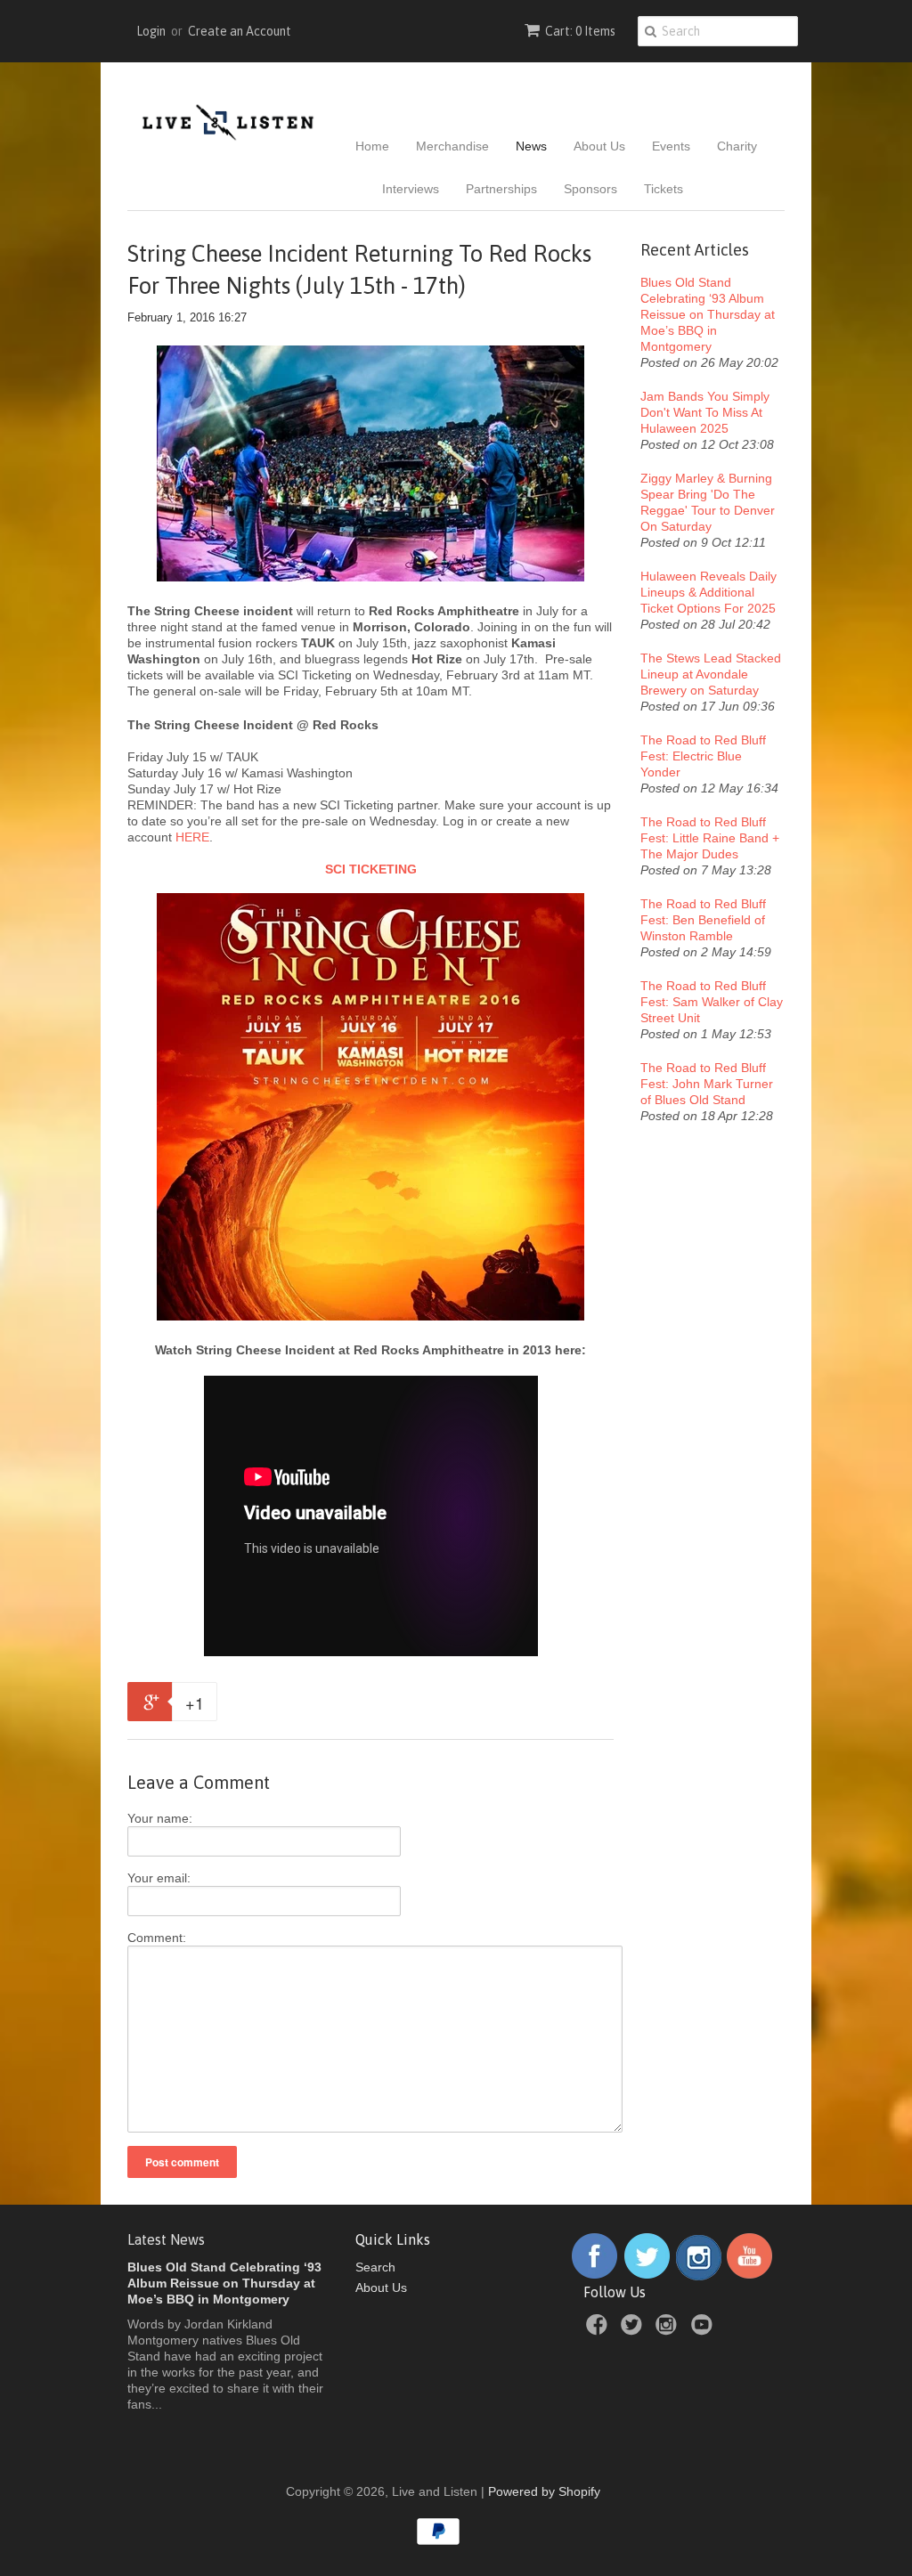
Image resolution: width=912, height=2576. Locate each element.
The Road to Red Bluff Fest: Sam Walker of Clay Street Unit (712, 1002)
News (531, 146)
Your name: (160, 1818)
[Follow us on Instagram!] (699, 2276)
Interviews (411, 189)
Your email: (159, 1878)
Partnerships (501, 189)
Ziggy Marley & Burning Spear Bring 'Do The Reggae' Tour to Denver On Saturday (708, 502)
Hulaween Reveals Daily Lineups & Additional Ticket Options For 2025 (708, 592)
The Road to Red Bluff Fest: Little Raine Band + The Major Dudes (710, 838)
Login (151, 31)
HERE (192, 837)
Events (671, 146)
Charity (737, 146)
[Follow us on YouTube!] (749, 2276)
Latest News (166, 2239)
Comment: (157, 1938)
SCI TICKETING (371, 869)
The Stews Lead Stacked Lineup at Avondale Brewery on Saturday (711, 674)
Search (375, 2267)
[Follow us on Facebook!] (594, 2276)
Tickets (664, 189)
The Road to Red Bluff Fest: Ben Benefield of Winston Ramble (703, 920)
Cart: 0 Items (580, 31)
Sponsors (590, 189)
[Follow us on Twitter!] (647, 2276)
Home (372, 146)
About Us (599, 146)
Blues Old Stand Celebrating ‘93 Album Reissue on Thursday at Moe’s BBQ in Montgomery (708, 314)
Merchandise (452, 146)
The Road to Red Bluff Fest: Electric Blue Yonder (703, 756)
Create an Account (240, 31)
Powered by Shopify (544, 2491)
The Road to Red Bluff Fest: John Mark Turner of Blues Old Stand (707, 1084)
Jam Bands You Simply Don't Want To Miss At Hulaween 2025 (705, 412)
